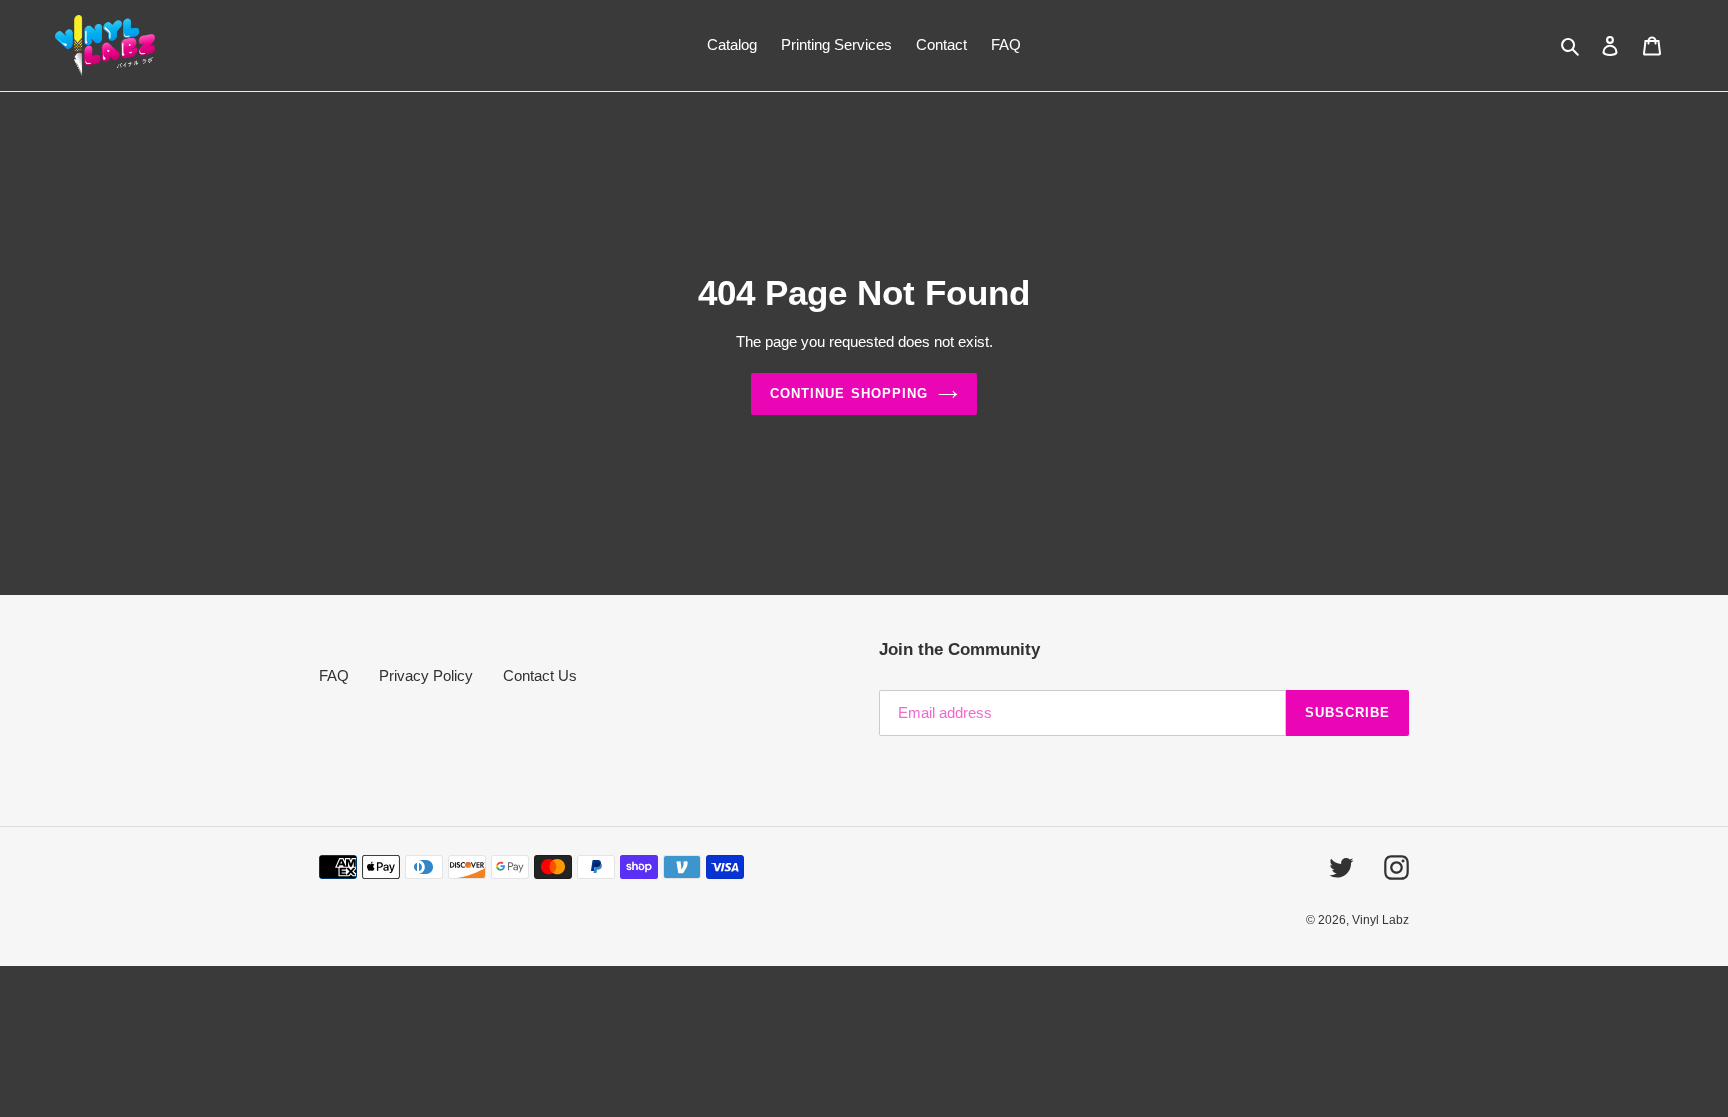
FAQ (334, 675)
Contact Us (540, 675)
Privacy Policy (426, 675)
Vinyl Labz (1380, 920)
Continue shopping (849, 393)
